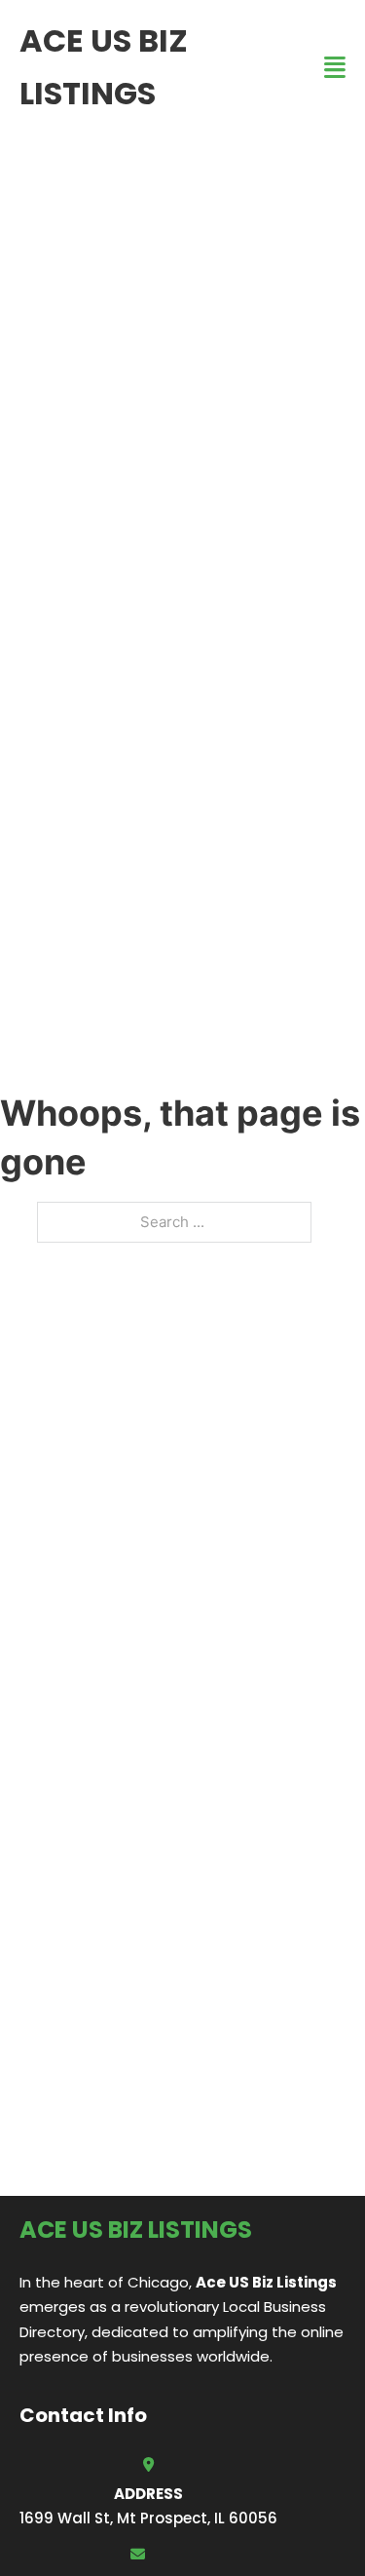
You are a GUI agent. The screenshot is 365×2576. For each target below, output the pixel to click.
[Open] (335, 68)
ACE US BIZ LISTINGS (104, 67)
